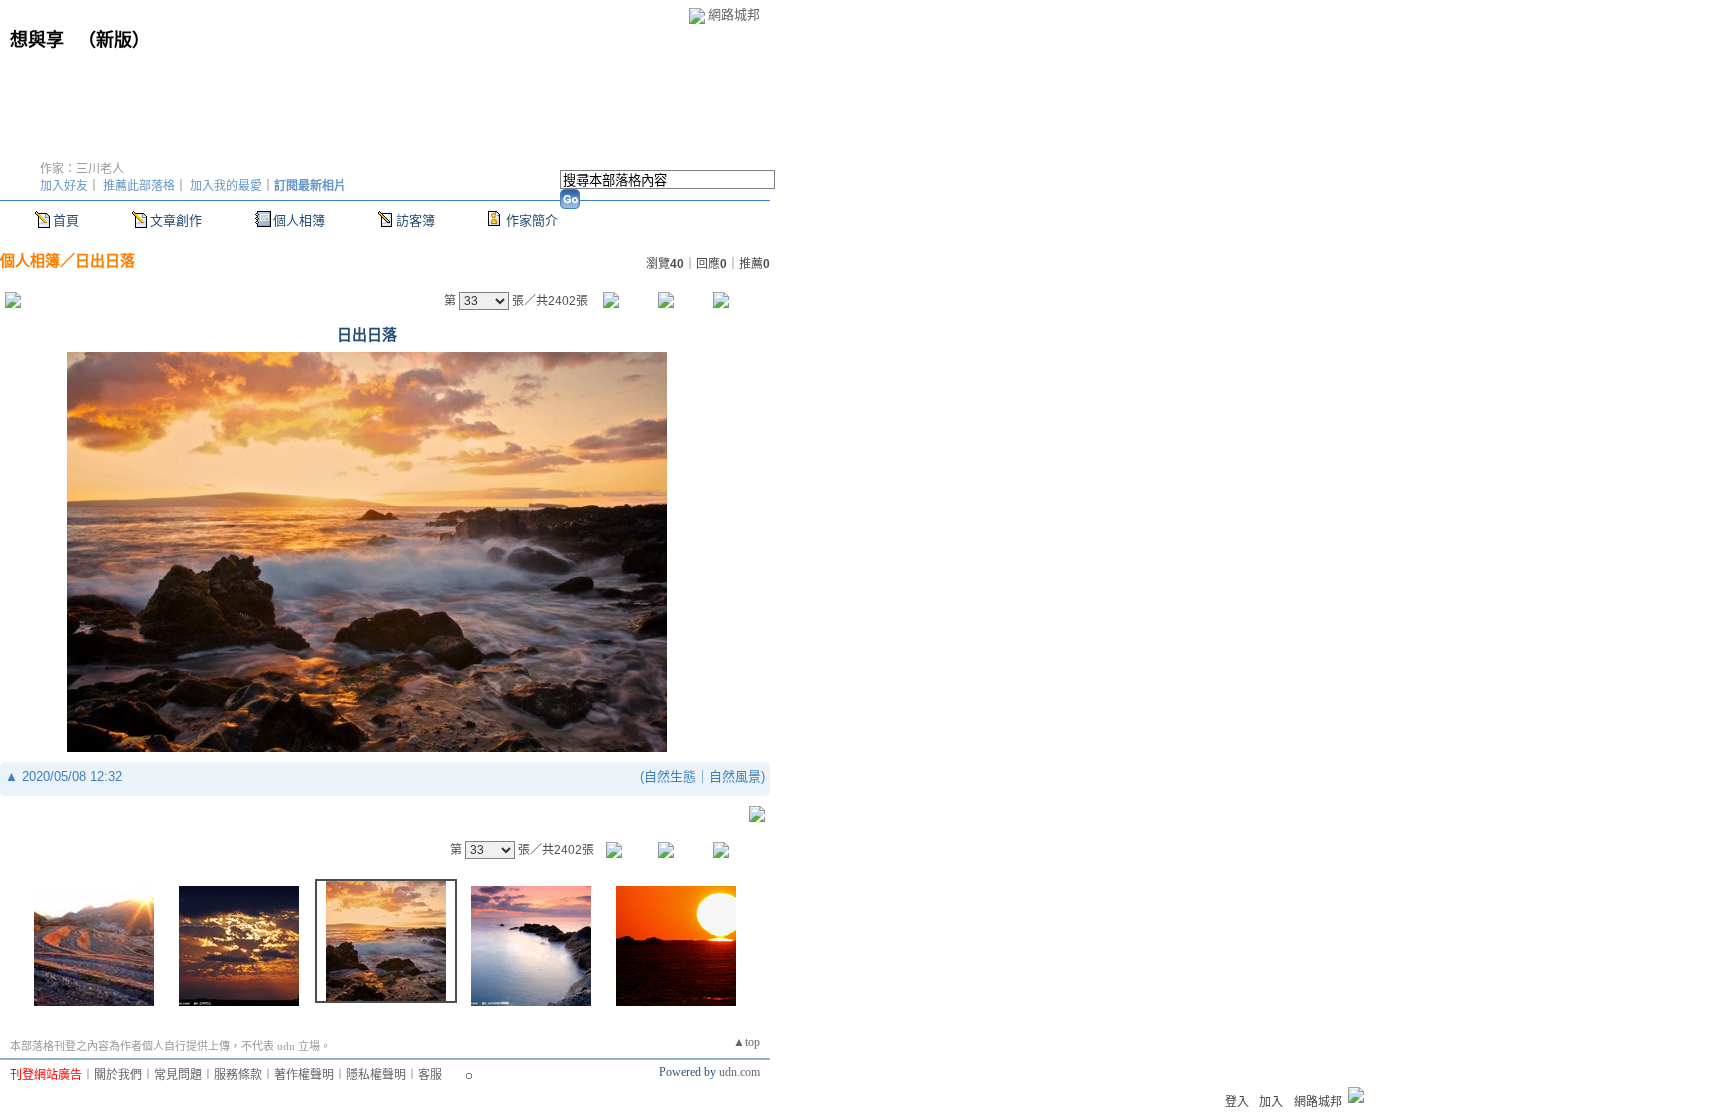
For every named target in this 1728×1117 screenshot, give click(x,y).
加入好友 (64, 186)
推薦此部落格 (139, 186)
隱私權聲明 (376, 1075)
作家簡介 (532, 220)
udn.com (739, 1072)
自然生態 (670, 776)
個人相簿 (299, 220)
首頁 (66, 220)
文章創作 (176, 220)
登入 (1237, 1102)
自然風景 (735, 776)
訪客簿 (415, 220)
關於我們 (118, 1075)
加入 (1271, 1102)
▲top (746, 1042)
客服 (430, 1075)
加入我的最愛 (226, 186)
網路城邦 (734, 14)
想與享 (39, 40)
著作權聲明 (304, 1075)
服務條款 (238, 1075)
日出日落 (105, 260)
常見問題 (178, 1075)
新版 (114, 40)
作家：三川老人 (82, 169)
